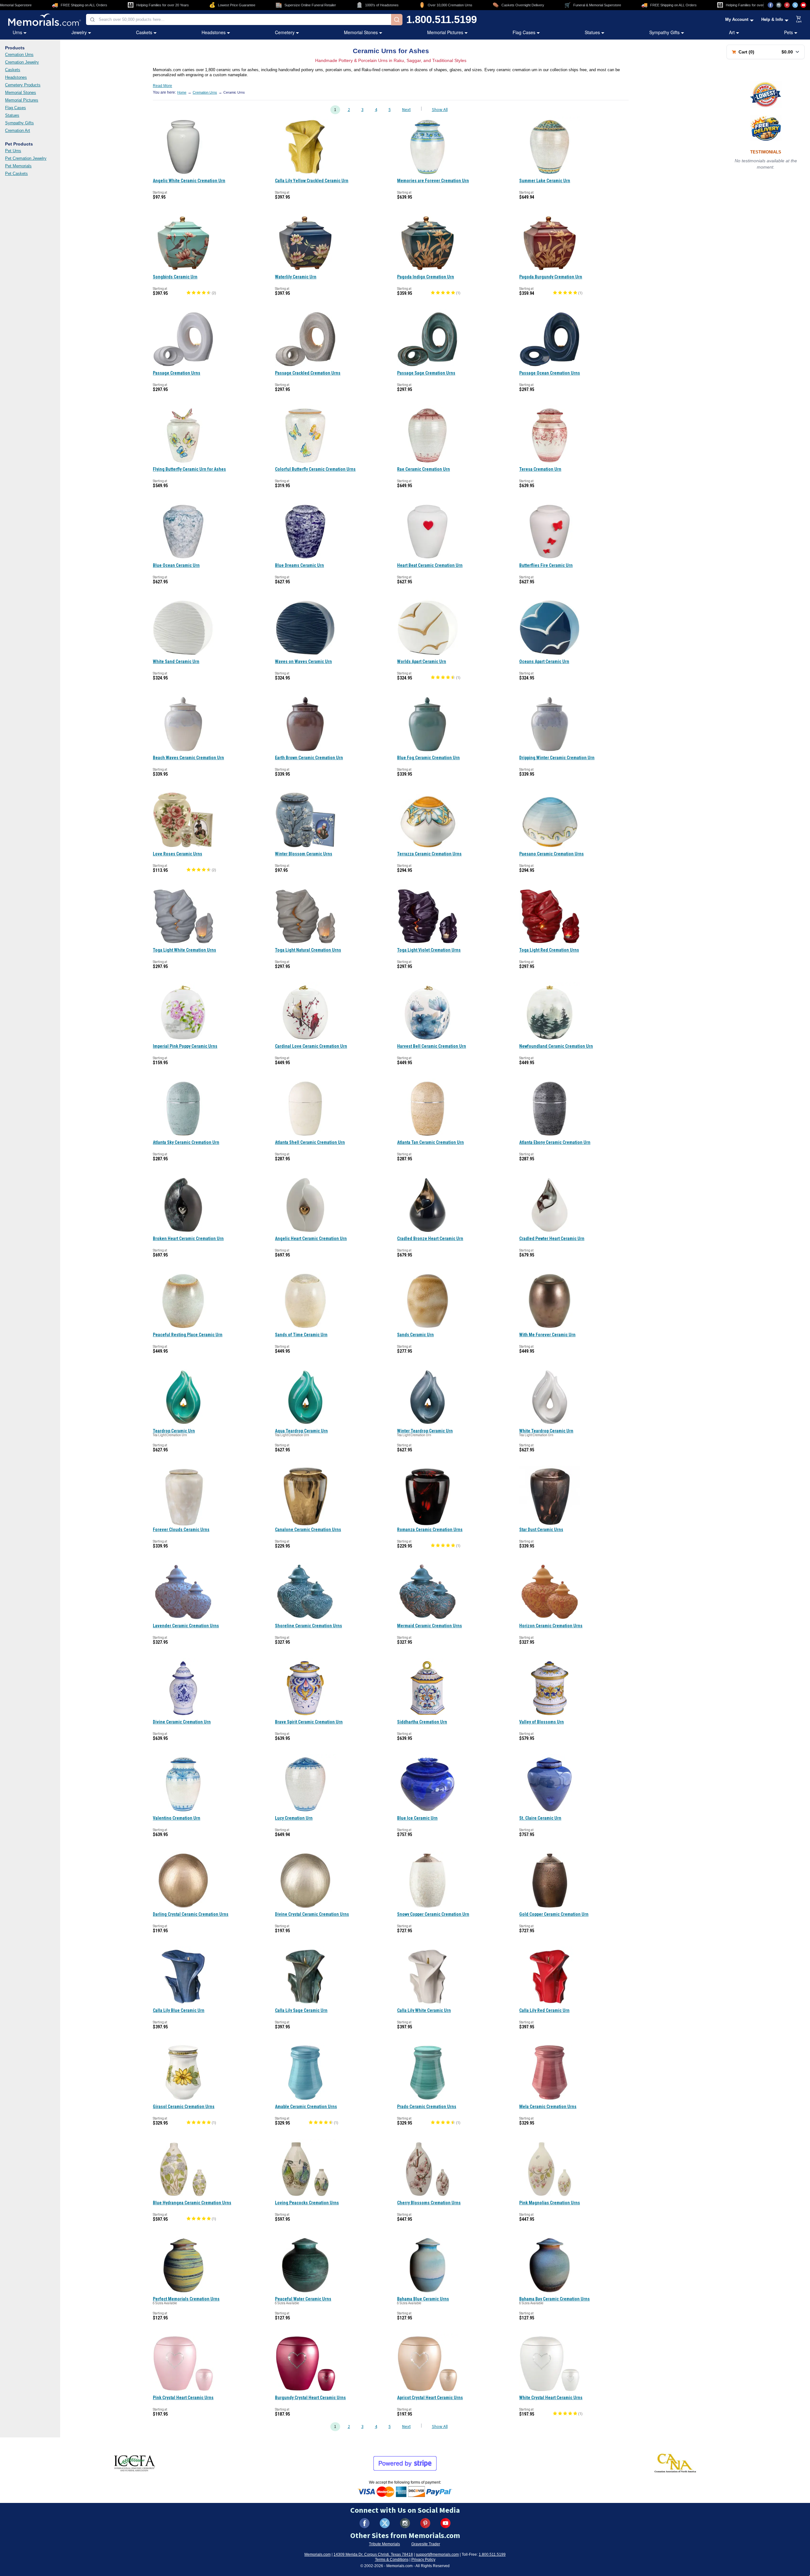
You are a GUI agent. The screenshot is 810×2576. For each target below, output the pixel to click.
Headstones (214, 32)
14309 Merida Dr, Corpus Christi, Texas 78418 (373, 2554)
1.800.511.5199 (442, 19)
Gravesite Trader (426, 2544)
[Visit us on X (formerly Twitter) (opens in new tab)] (385, 2523)
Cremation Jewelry (22, 62)
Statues (592, 32)
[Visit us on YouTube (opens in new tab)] (803, 5)
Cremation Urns (19, 55)
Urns (17, 32)
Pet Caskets (16, 174)
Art (732, 32)
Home (182, 92)
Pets (788, 32)
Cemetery (285, 32)
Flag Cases (524, 32)
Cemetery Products (23, 85)
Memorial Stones (361, 32)
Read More (162, 86)
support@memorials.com (437, 2554)
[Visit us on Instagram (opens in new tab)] (779, 5)
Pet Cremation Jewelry (26, 158)
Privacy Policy (423, 2560)
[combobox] (239, 19)
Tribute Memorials (384, 2544)
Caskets (144, 32)
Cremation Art (18, 130)
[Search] (397, 20)
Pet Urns (13, 151)
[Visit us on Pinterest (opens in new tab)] (787, 5)
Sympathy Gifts (664, 32)
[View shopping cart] (799, 20)
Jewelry (79, 32)
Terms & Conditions (392, 2560)
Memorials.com (318, 2554)
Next (406, 110)
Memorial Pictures (445, 32)
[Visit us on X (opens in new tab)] (795, 5)
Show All (440, 110)
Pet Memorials (18, 166)
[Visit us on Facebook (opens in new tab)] (770, 5)
